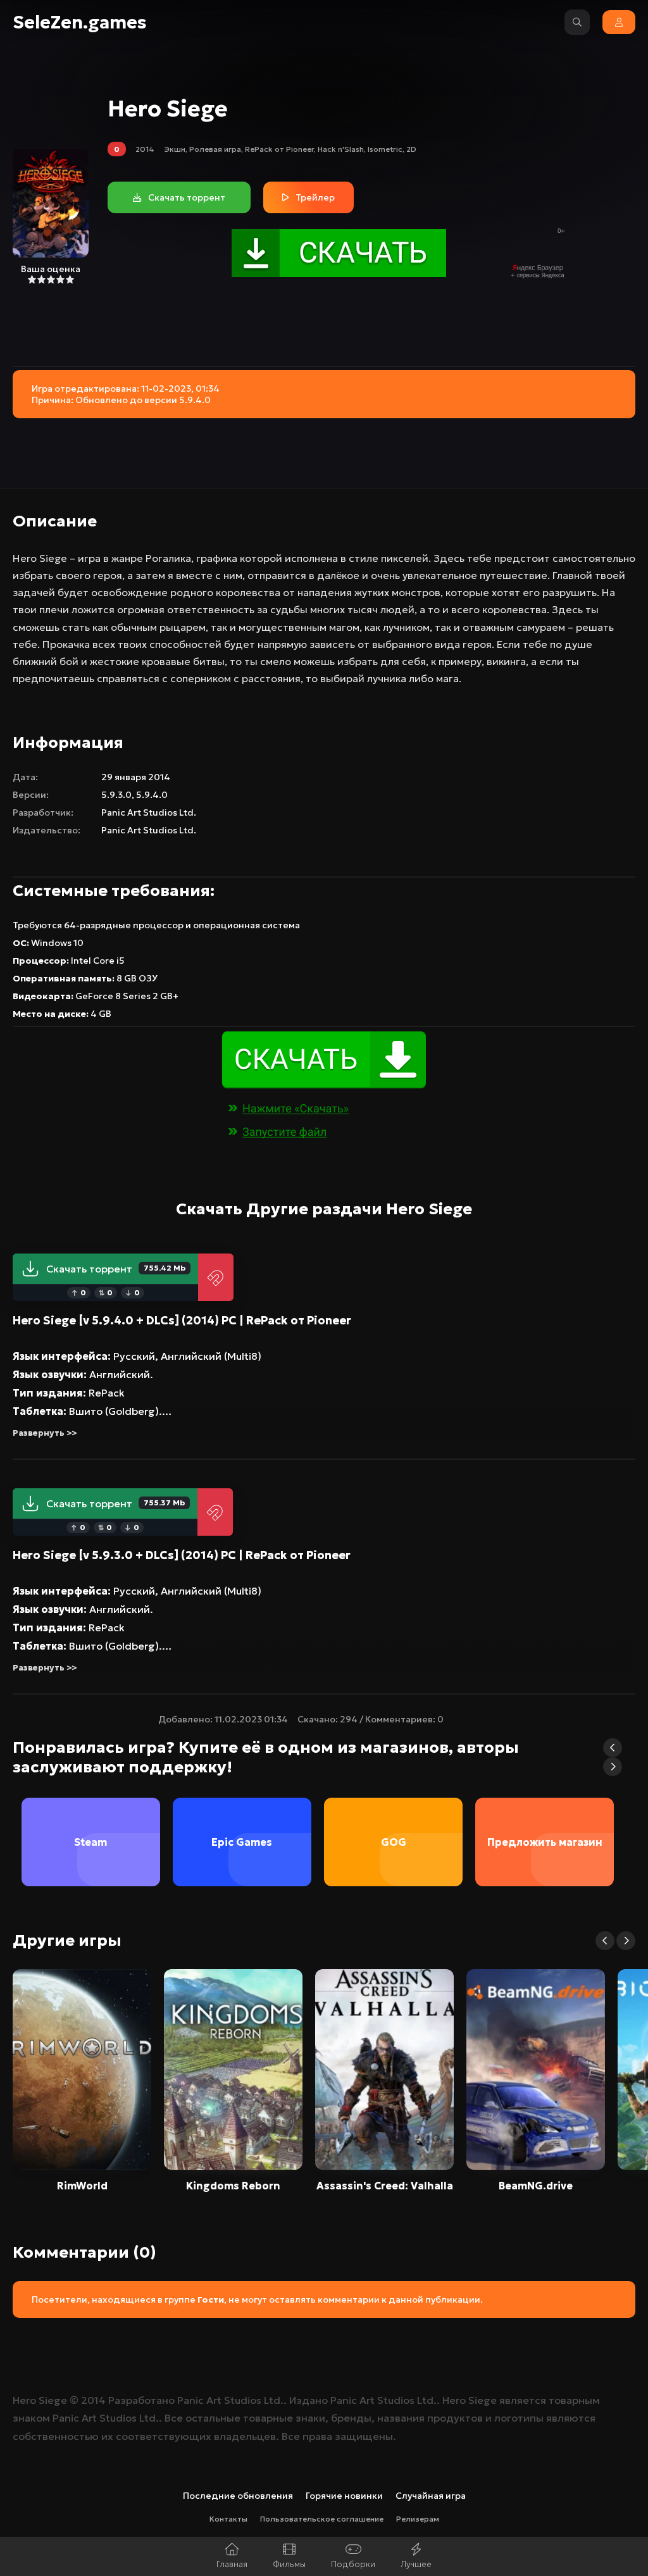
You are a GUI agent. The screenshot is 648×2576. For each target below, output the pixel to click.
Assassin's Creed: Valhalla (385, 2186)
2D (411, 149)
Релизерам (418, 2519)
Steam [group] (90, 1842)
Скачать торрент (116, 1269)
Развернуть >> (45, 1433)
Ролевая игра (215, 149)
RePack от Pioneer (279, 149)
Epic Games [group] (242, 1842)
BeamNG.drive (536, 2186)
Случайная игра (431, 2496)
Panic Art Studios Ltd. (149, 812)
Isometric (385, 149)
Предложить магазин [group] (545, 1842)
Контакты (228, 2519)
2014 (145, 149)
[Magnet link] (216, 1277)
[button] (613, 1748)
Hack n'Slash (341, 149)
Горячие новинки (344, 2496)
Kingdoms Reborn (233, 2186)
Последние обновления (238, 2496)
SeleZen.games (80, 22)
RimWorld (82, 2186)
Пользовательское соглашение (322, 2519)
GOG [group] (394, 1842)
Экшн (175, 149)
